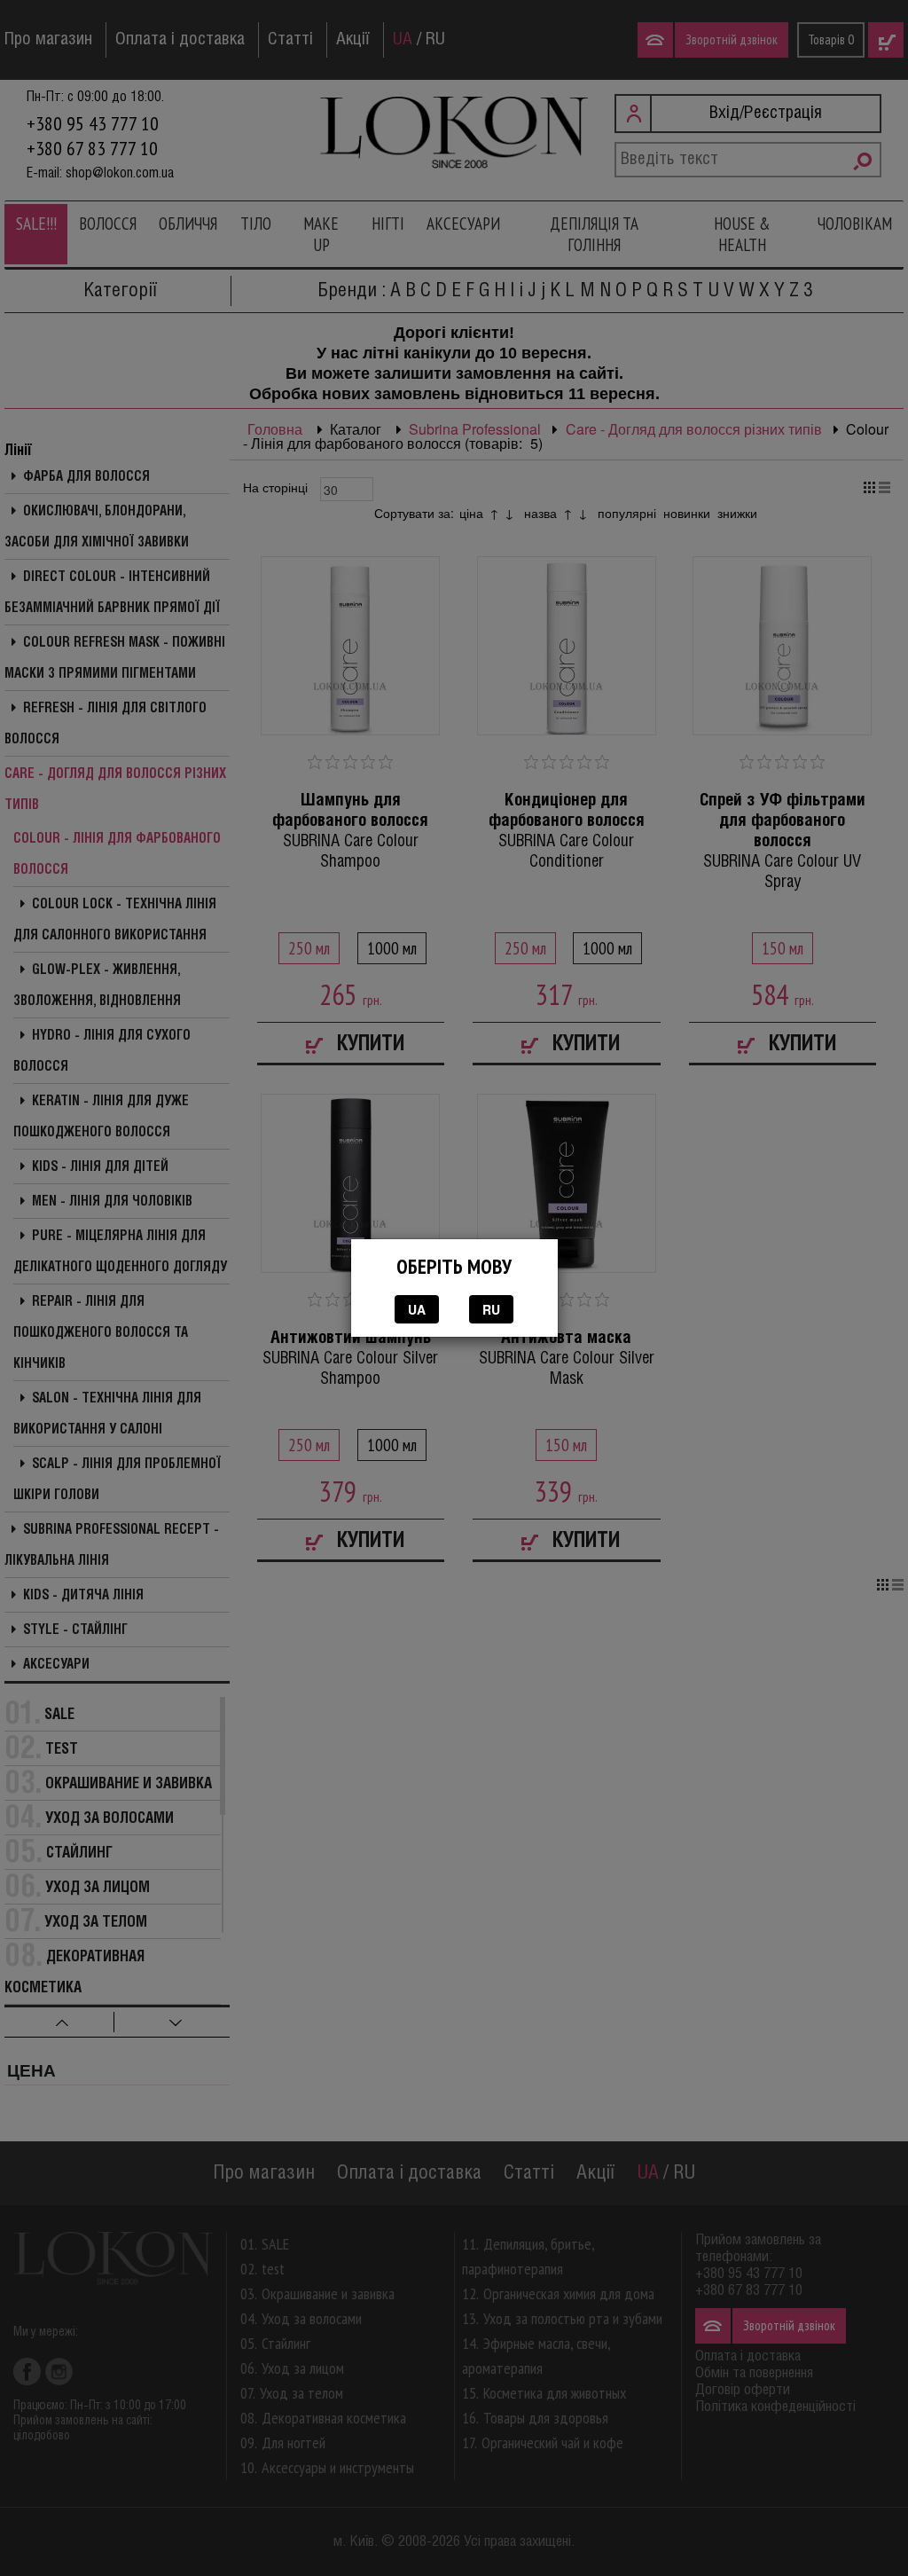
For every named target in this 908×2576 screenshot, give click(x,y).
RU (491, 1309)
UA (417, 1309)
